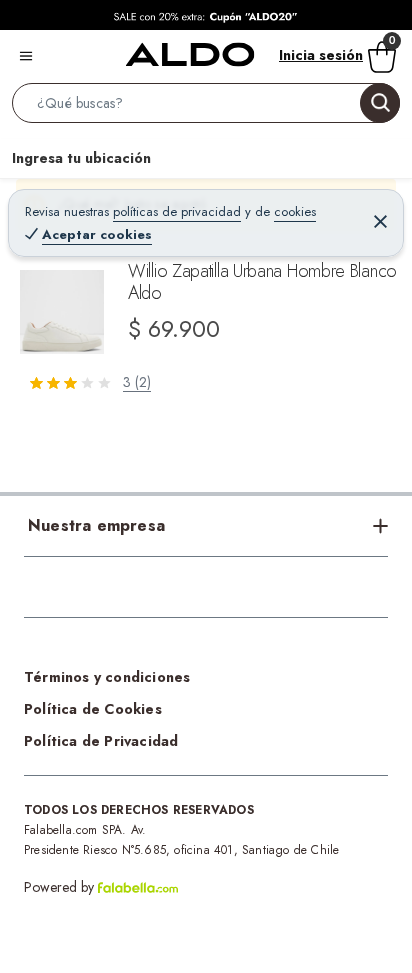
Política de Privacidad (101, 741)
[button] (206, 107)
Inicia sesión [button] (321, 55)
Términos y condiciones (107, 677)
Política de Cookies (93, 709)
